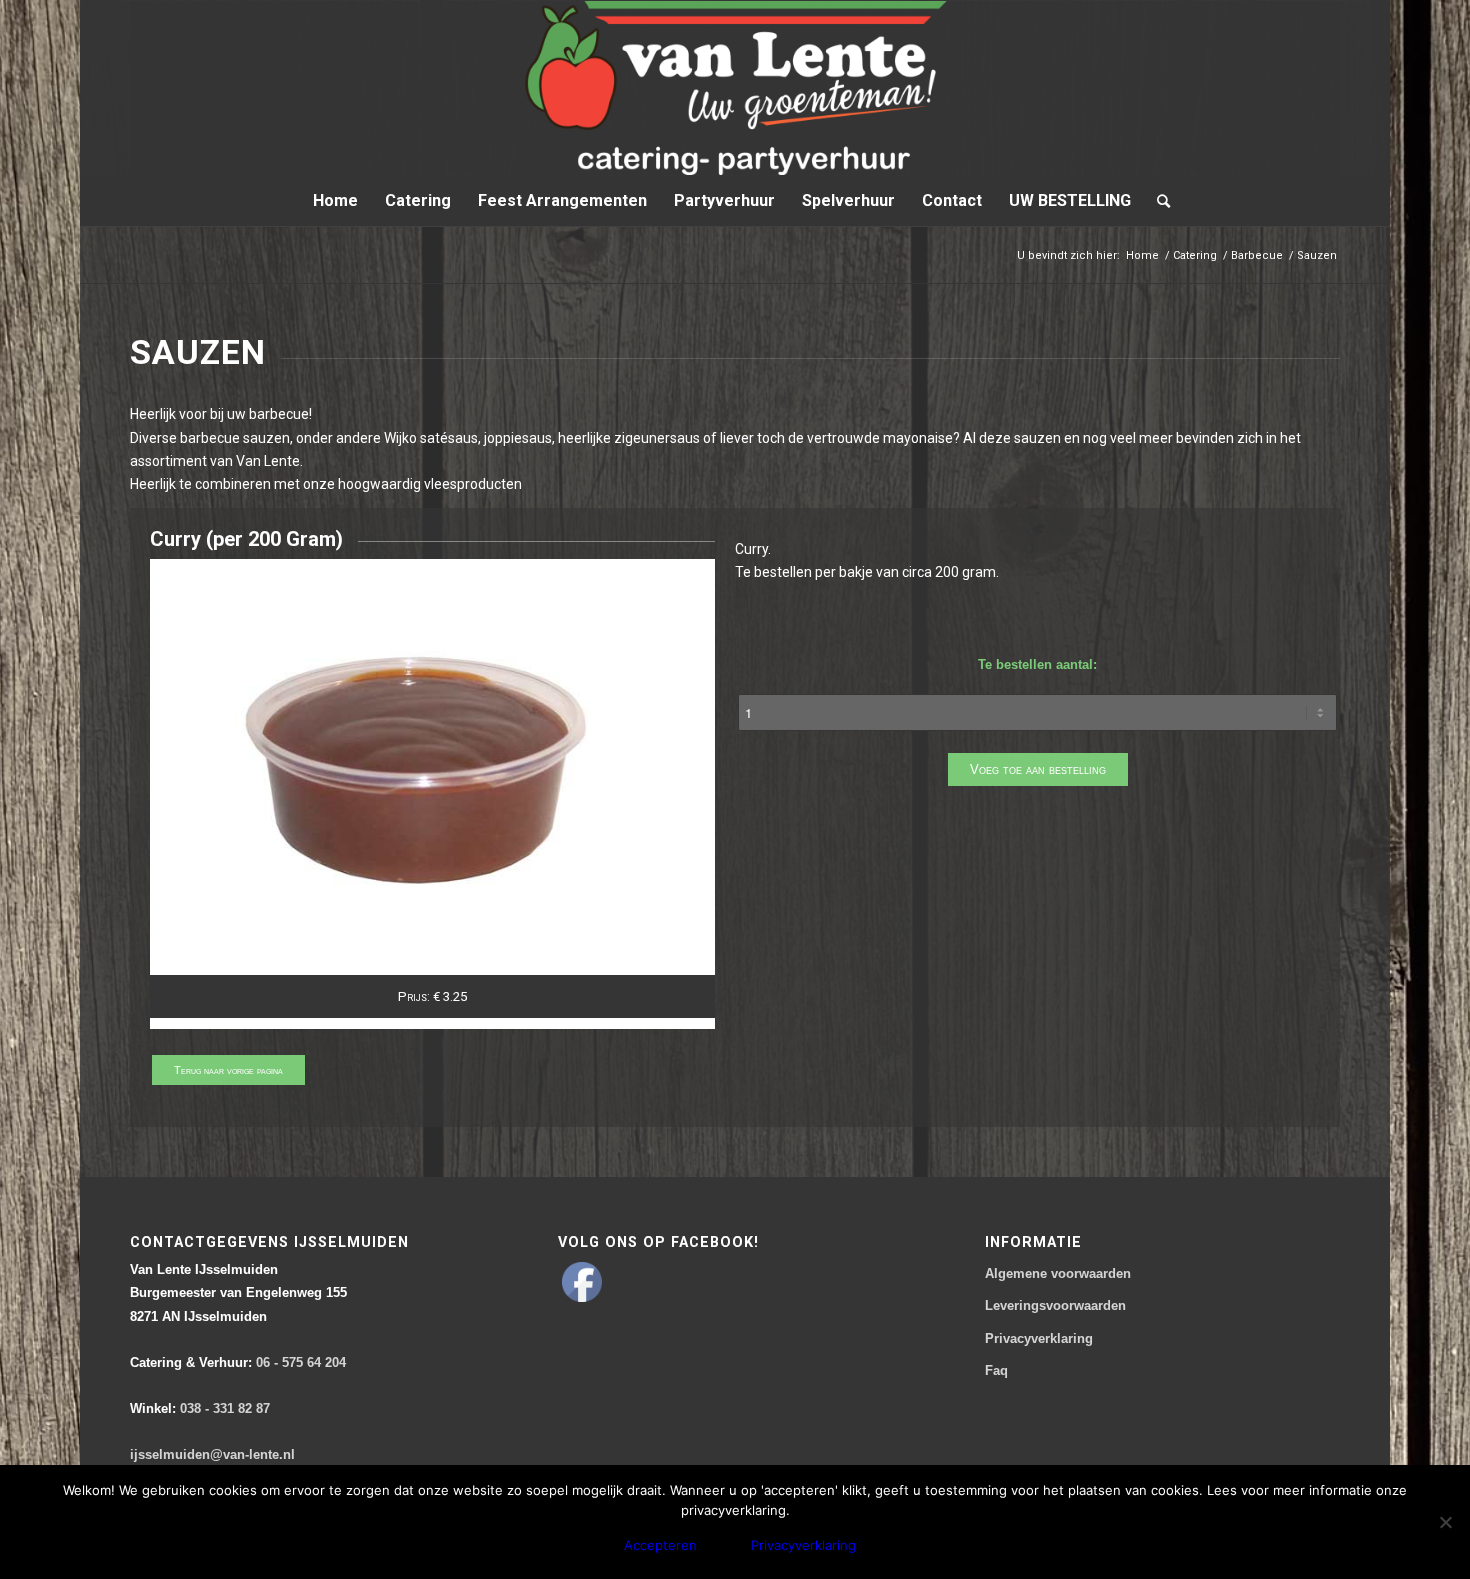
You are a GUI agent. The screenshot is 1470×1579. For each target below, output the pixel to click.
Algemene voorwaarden (1058, 1273)
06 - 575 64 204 (238, 1362)
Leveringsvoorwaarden (1055, 1305)
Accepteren (660, 1545)
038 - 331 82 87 (200, 1408)
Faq (996, 1370)
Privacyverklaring (1039, 1338)
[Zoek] (1157, 201)
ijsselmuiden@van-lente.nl (212, 1454)
